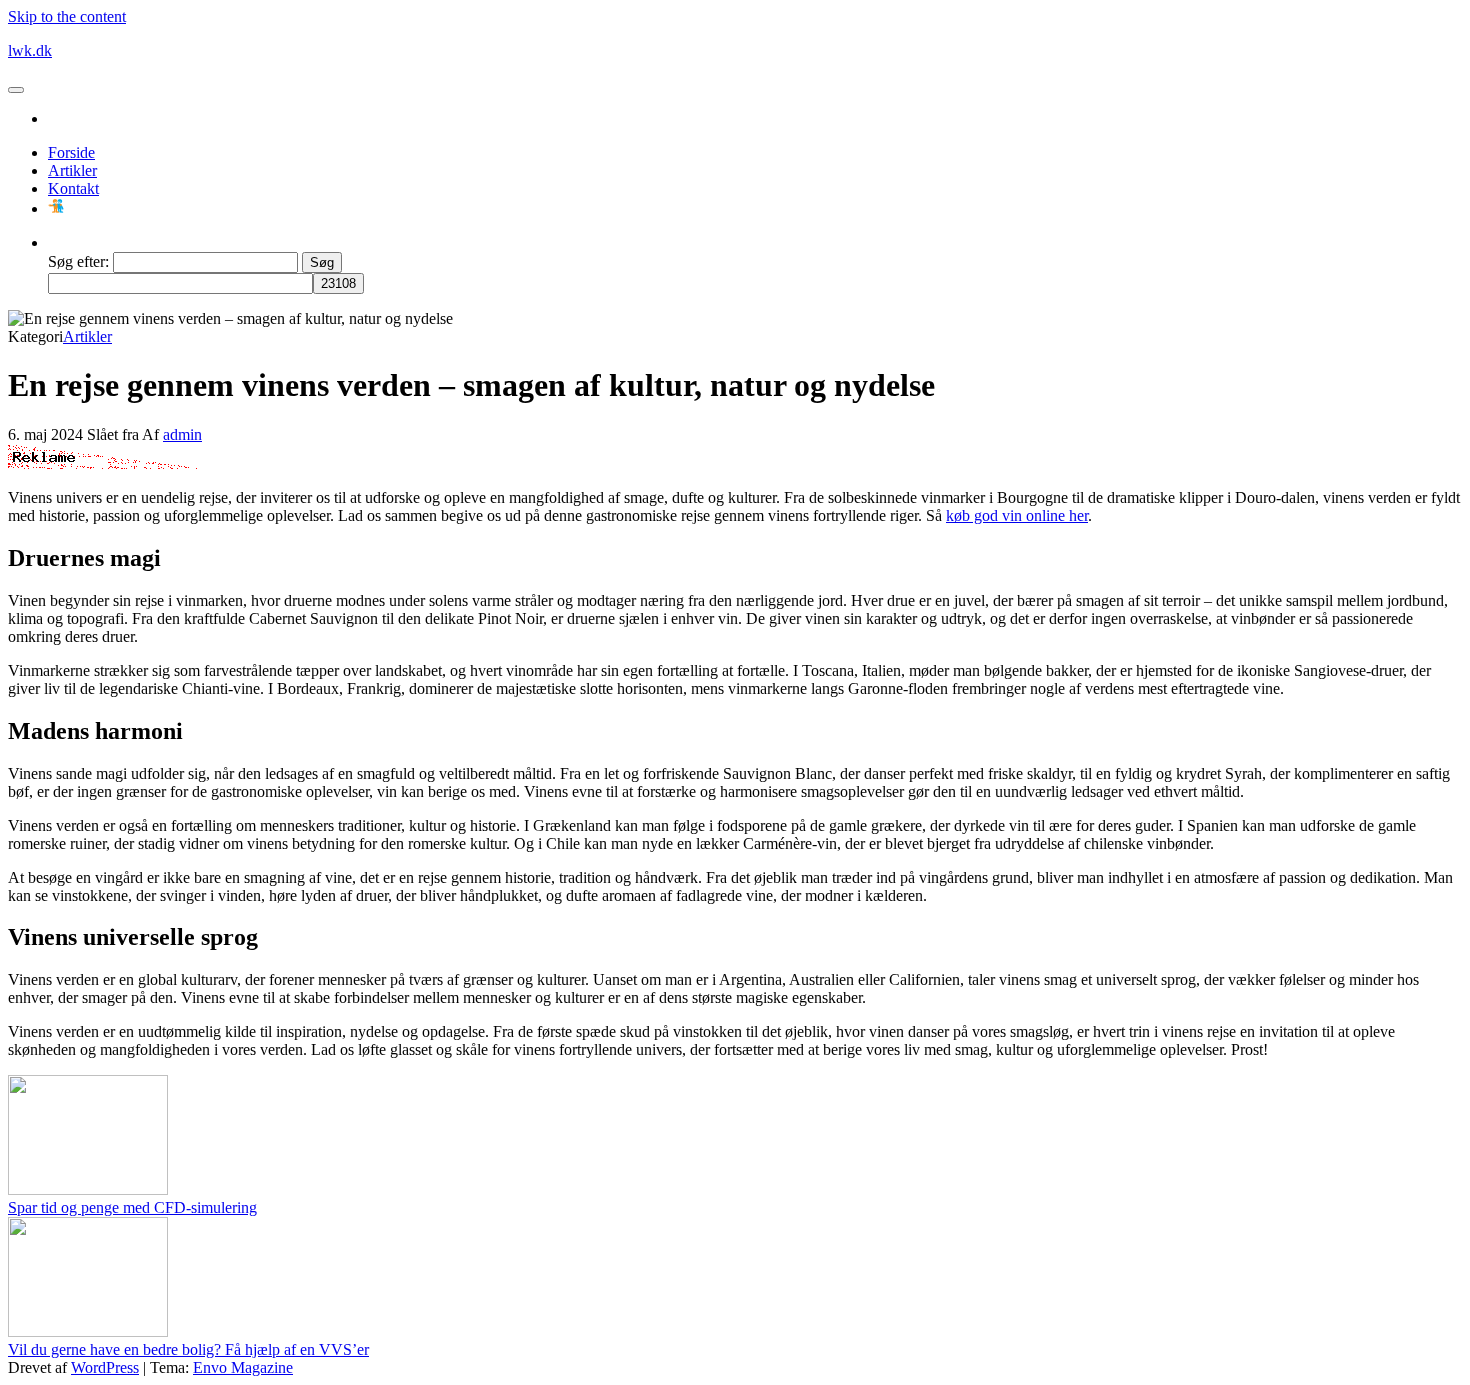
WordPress (105, 1367)
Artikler (72, 170)
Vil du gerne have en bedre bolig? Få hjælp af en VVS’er (188, 1349)
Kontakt (73, 188)
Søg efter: (78, 261)
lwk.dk (30, 50)
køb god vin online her (1017, 515)
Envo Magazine (243, 1367)
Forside (71, 152)
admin (182, 434)
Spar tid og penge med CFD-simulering (132, 1207)
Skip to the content (67, 16)
